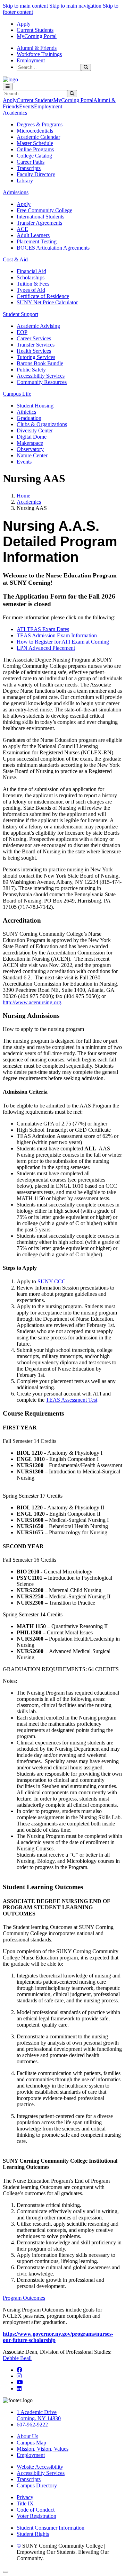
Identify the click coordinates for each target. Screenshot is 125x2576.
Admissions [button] (16, 192)
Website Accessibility (40, 2467)
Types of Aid (31, 290)
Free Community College (44, 210)
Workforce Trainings (39, 54)
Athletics (26, 412)
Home (23, 496)
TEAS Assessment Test (72, 1400)
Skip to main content (25, 6)
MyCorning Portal (37, 36)
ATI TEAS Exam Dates (43, 629)
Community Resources (42, 382)
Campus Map (31, 2443)
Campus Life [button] (17, 394)
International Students (40, 217)
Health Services (34, 351)
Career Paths (31, 162)
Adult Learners (33, 235)
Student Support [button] (20, 314)
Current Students (35, 30)
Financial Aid (31, 271)
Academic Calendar (38, 137)
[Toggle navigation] (8, 86)
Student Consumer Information (51, 2528)
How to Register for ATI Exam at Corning (63, 642)
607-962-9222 (32, 2425)
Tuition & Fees (33, 284)
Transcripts (29, 168)
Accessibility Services (41, 376)
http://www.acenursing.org (32, 1002)
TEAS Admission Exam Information (57, 635)
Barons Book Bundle (40, 363)
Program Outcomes (24, 2298)
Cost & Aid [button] (15, 259)
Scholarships (31, 277)
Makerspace (30, 443)
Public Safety (31, 370)
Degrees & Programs (40, 124)
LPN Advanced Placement (46, 648)
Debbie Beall (17, 2358)
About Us (27, 2436)
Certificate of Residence (43, 296)
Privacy (25, 2497)
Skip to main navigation (75, 6)
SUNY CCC (52, 1281)
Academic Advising (38, 326)
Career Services (34, 338)
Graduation (29, 418)
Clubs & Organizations (42, 424)
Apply (24, 24)
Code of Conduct (36, 2510)
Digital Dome (32, 437)
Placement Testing (37, 241)
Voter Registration (36, 2516)
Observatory (30, 449)
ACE (22, 229)
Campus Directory (37, 2485)
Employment (31, 60)
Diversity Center (35, 430)
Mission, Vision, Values (43, 2449)
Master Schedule (35, 143)
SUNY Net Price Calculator (47, 302)
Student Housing (35, 406)
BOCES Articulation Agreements (53, 248)
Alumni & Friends (37, 48)
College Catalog (34, 156)
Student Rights (33, 2534)
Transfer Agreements (39, 223)
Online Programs (35, 149)
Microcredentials (35, 131)
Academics (29, 502)
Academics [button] (15, 113)
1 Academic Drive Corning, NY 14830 (39, 2415)
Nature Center (32, 455)
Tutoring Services (36, 357)
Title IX (25, 2503)
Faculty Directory (36, 174)
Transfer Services (36, 345)
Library (25, 181)
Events (27, 106)
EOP (22, 332)
